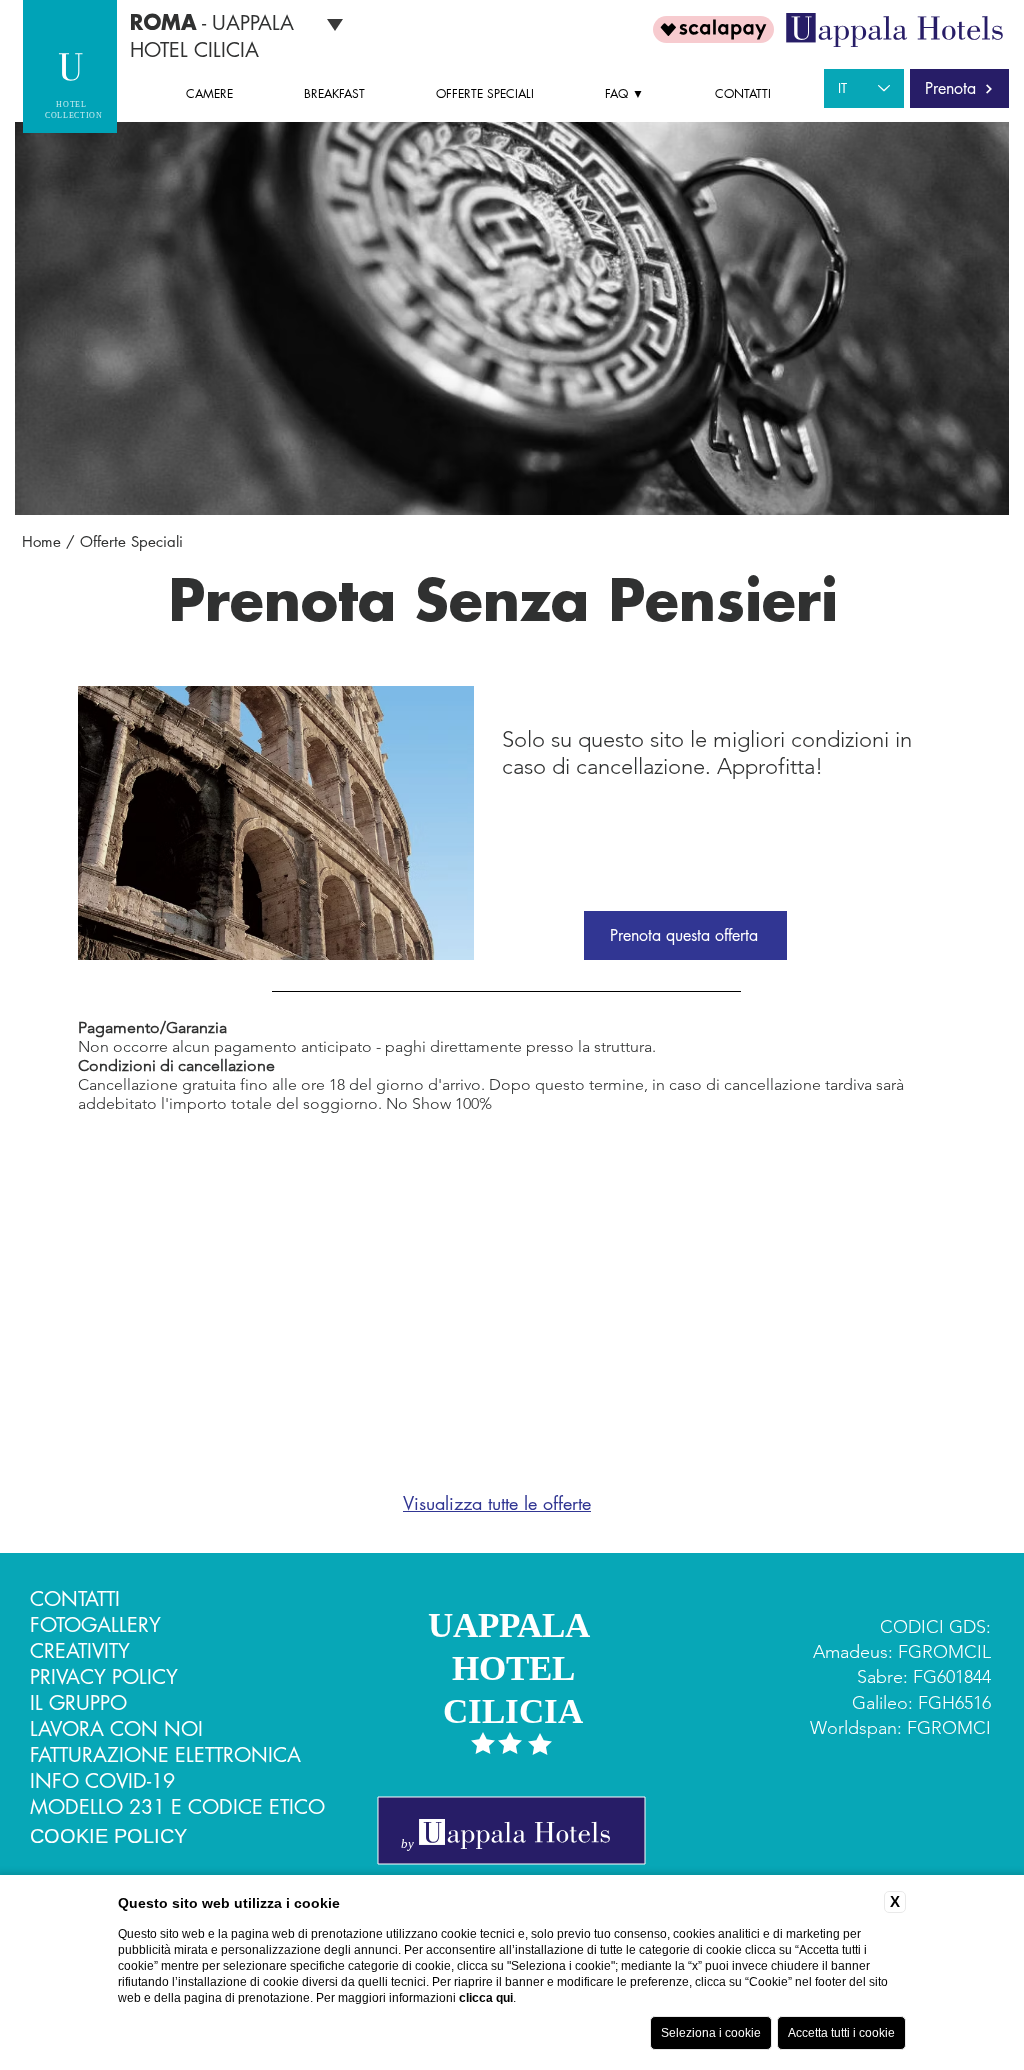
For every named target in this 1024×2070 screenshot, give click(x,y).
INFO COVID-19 (102, 1781)
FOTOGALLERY (95, 1625)
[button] (645, 94)
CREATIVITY (80, 1651)
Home (41, 541)
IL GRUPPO (78, 1703)
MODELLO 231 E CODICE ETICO (177, 1807)
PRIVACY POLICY (104, 1677)
